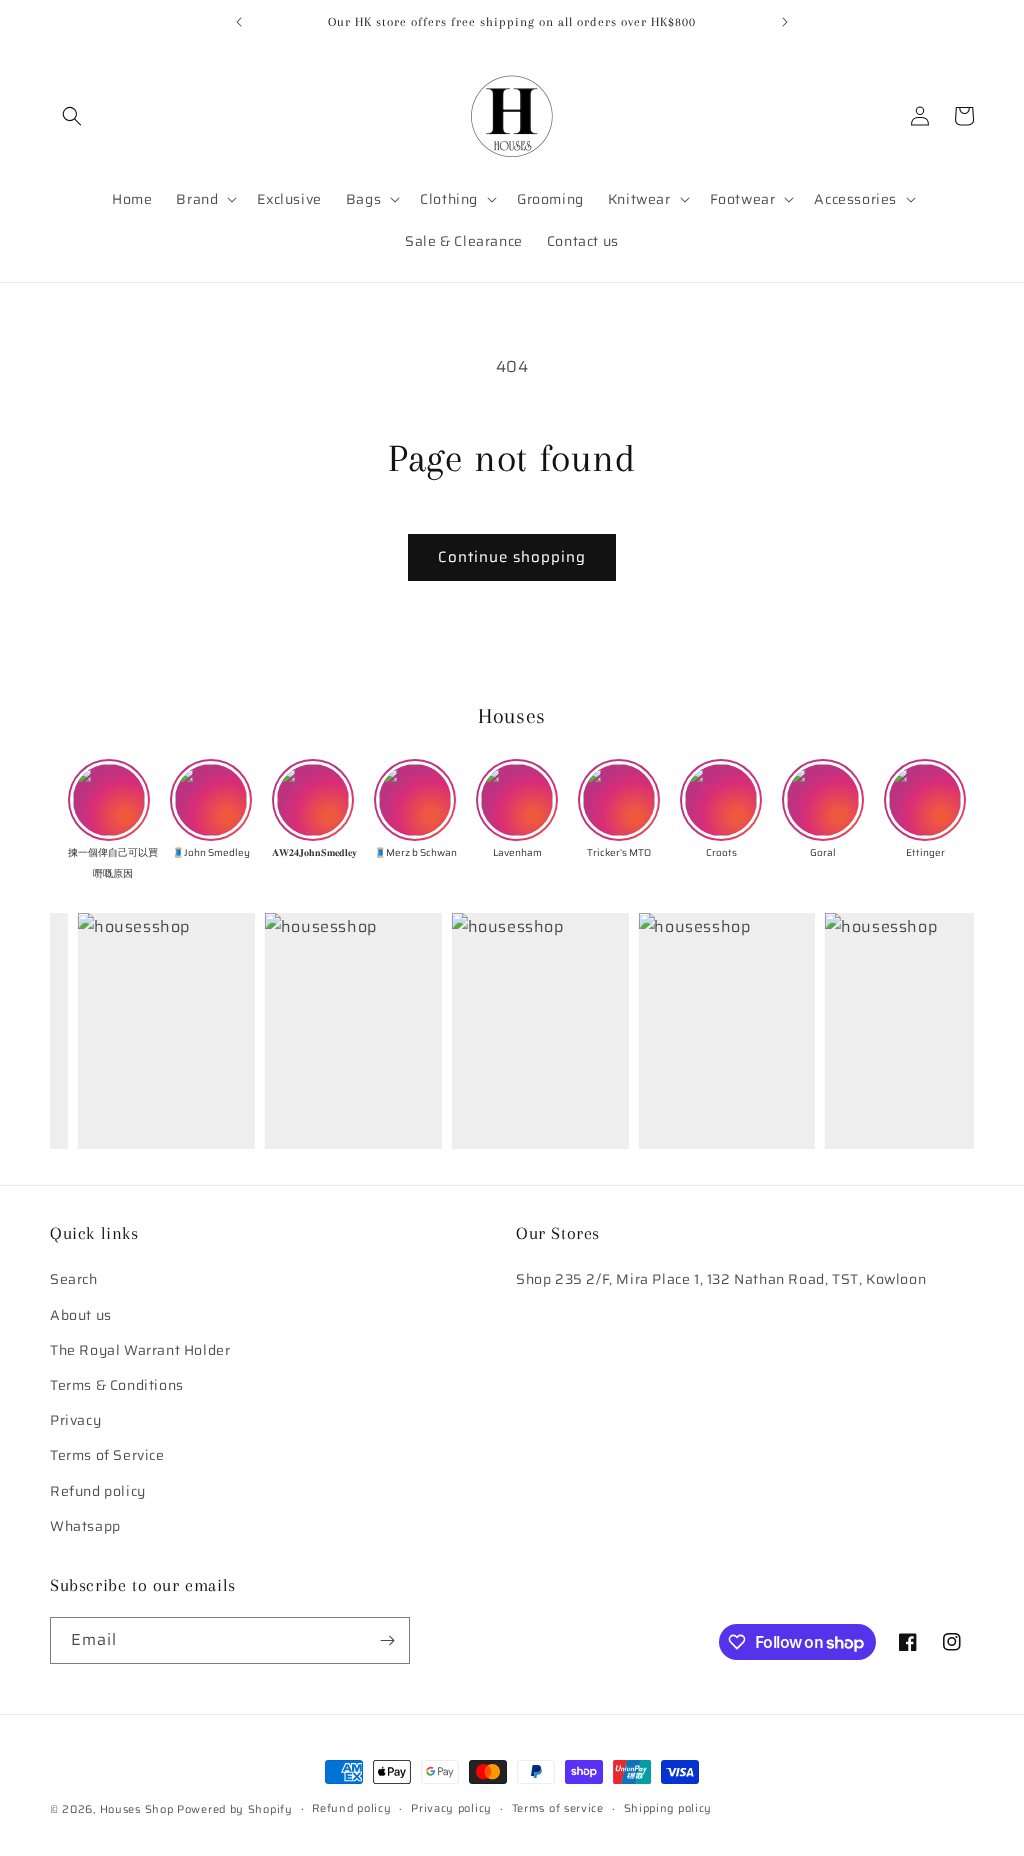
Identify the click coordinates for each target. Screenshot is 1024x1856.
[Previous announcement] (239, 22)
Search (74, 1279)
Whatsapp (85, 1526)
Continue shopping (512, 557)
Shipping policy (668, 1808)
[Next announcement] (785, 22)
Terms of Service (107, 1455)
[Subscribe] (387, 1640)
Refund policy (98, 1491)
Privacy (75, 1420)
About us (81, 1315)
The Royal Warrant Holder (140, 1350)
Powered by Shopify (235, 1809)
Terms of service (558, 1808)
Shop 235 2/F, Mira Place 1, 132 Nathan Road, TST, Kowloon (721, 1279)
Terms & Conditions (117, 1385)
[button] (72, 116)
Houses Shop (137, 1809)
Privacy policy (451, 1808)
